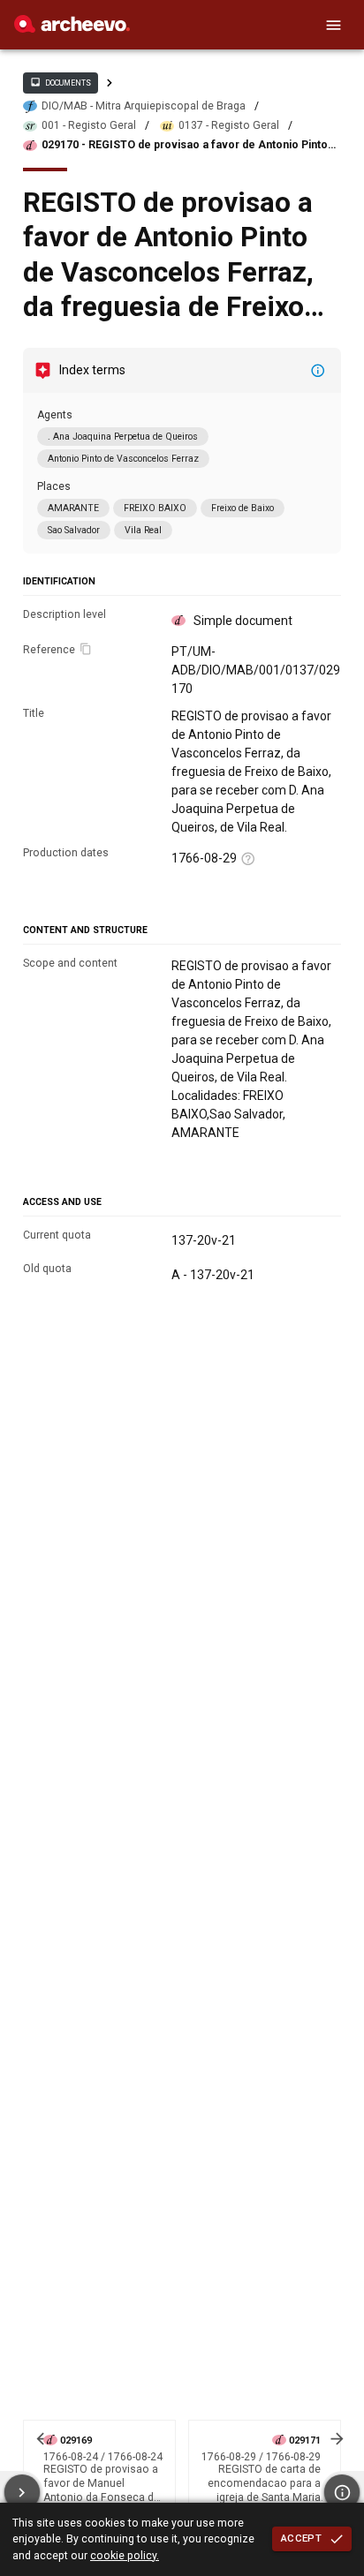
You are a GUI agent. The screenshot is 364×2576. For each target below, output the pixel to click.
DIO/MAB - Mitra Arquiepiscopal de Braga (144, 106)
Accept (301, 2538)
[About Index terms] (318, 371)
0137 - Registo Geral (229, 125)
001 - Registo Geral (89, 125)
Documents (60, 82)
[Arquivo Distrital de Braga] (72, 28)
